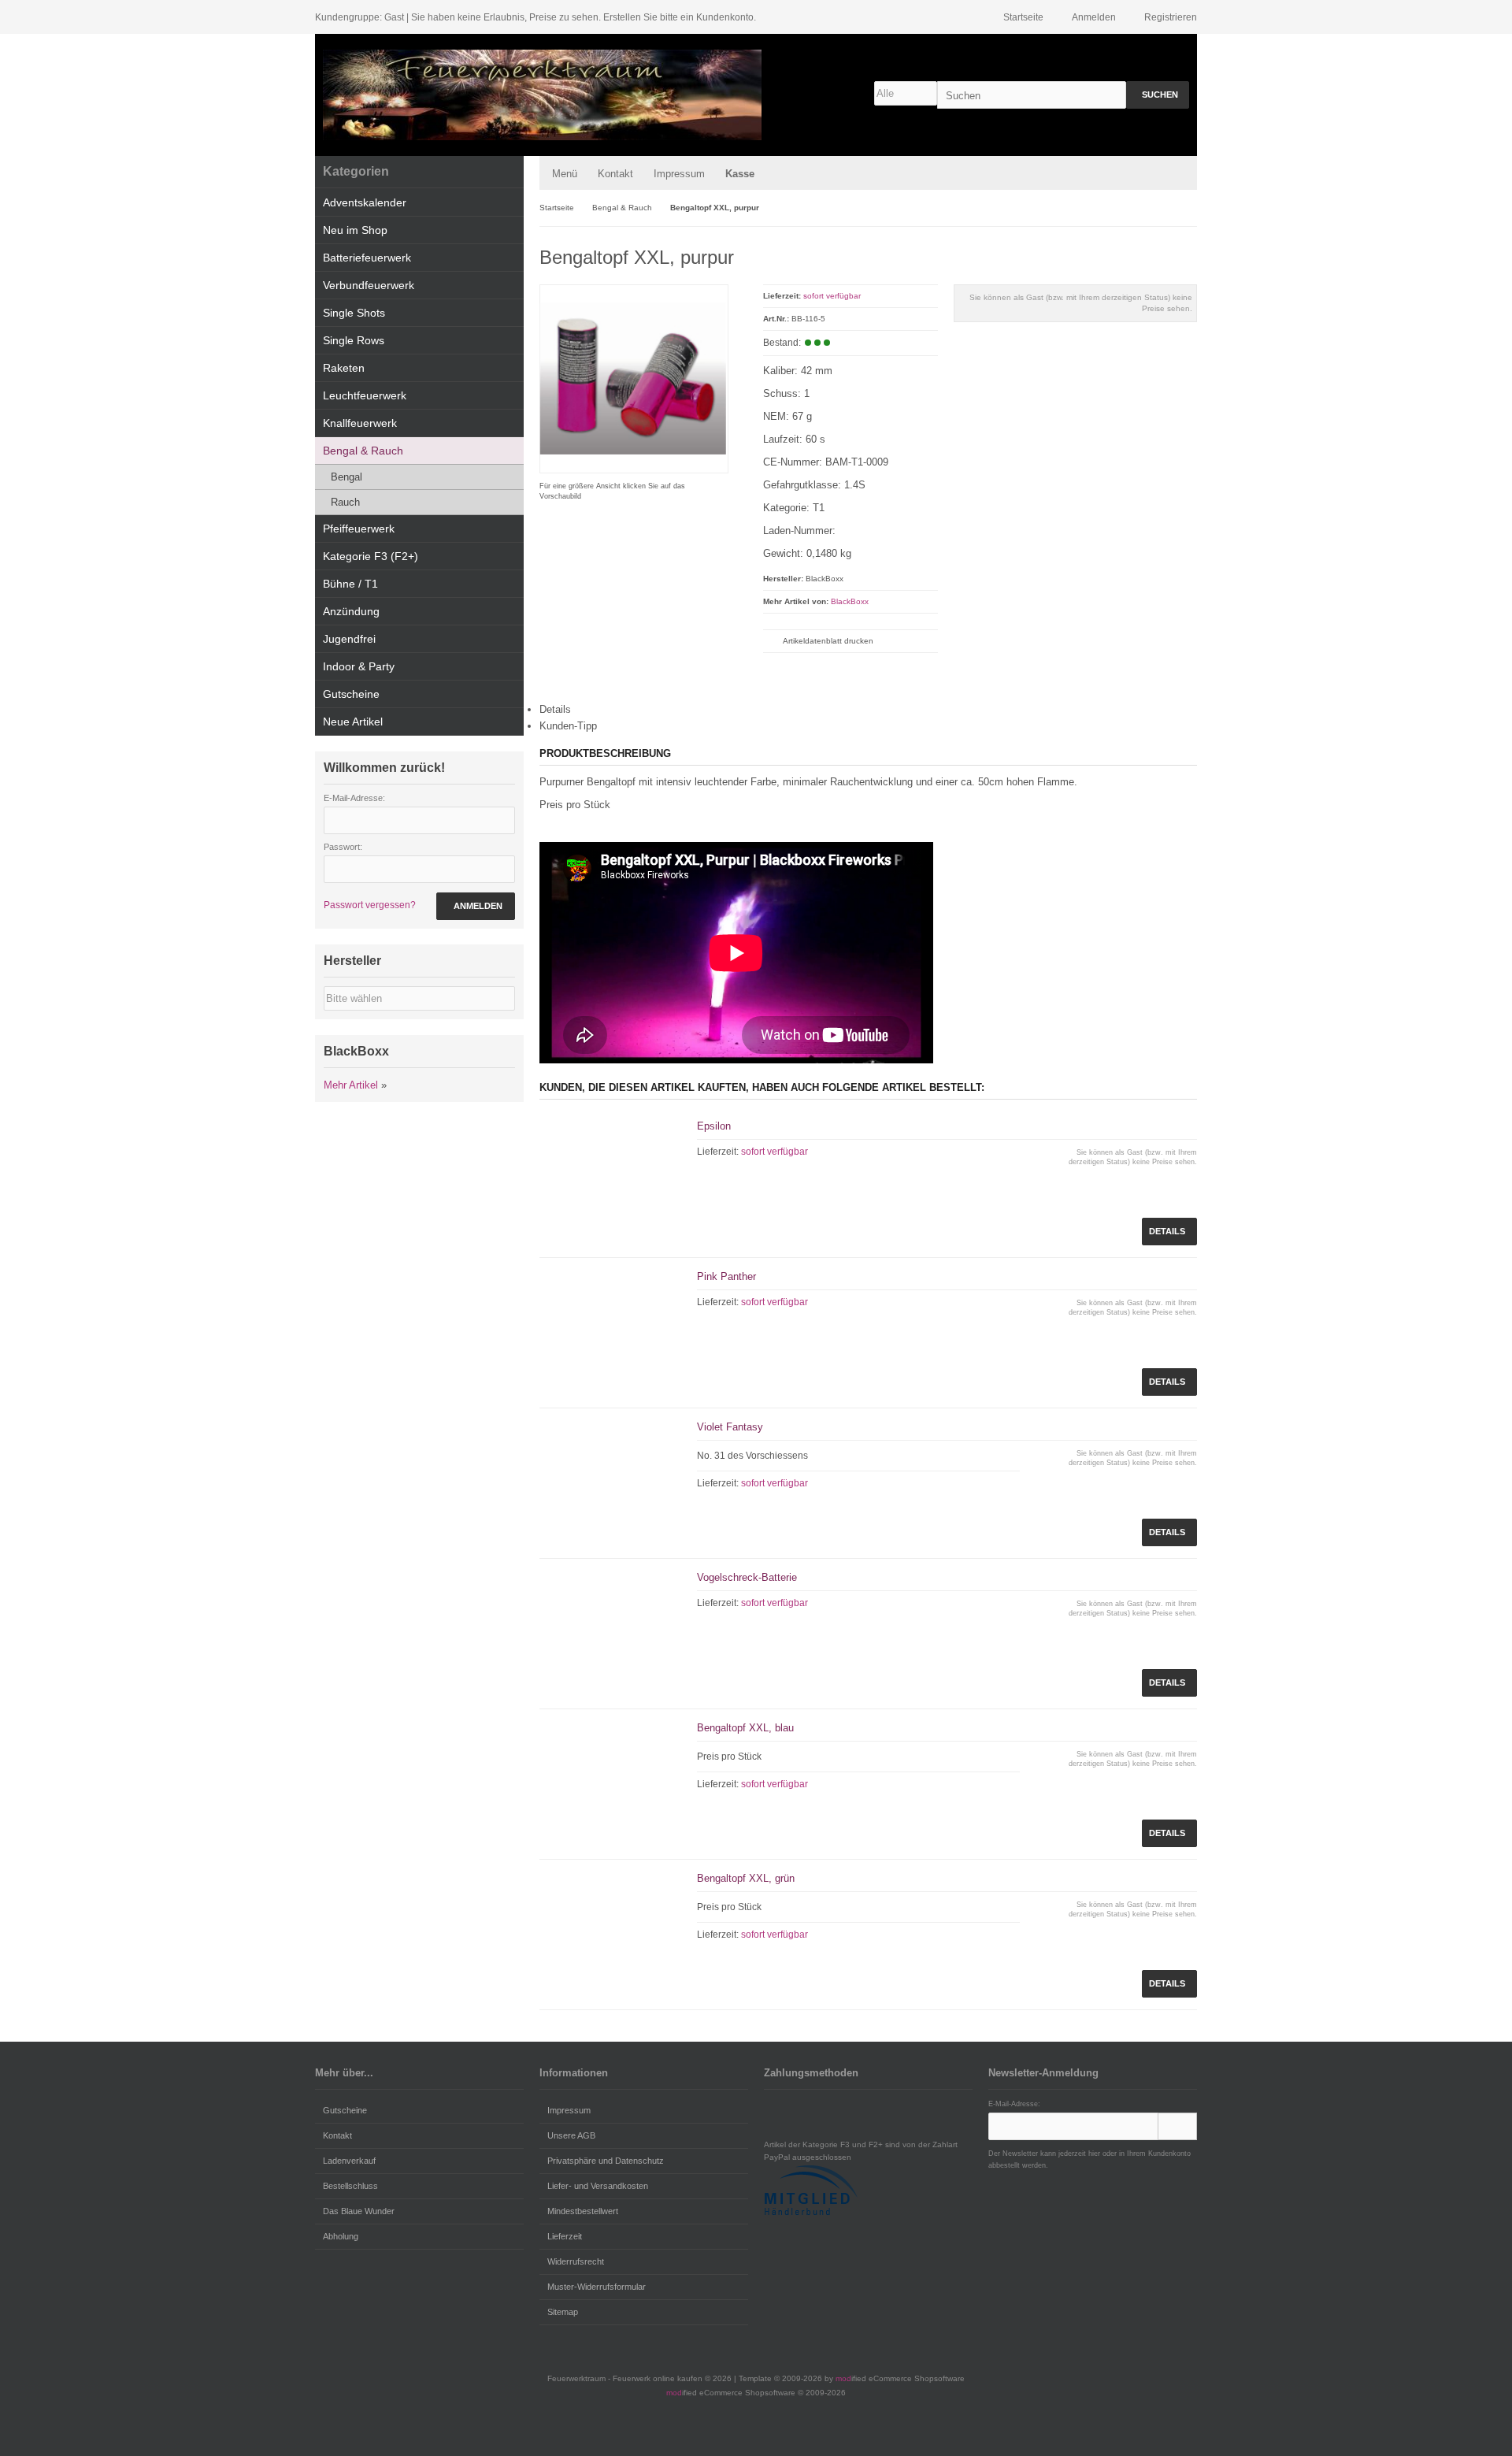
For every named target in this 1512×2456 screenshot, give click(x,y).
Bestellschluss (350, 2186)
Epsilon (714, 1126)
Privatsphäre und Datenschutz (606, 2161)
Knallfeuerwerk (360, 423)
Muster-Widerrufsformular (597, 2287)
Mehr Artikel (351, 1085)
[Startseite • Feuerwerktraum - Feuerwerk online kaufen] (542, 95)
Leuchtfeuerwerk (365, 395)
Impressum (679, 174)
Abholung (341, 2236)
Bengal (346, 477)
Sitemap (563, 2312)
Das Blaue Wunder (359, 2211)
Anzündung (351, 611)
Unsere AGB (571, 2135)
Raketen (344, 368)
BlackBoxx (850, 601)
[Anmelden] (1177, 2126)
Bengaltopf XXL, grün (746, 1878)
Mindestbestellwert (583, 2211)
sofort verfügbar (832, 296)
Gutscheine (351, 694)
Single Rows (354, 340)
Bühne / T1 (350, 584)
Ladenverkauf (349, 2161)
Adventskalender (365, 202)
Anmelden (476, 906)
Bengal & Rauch (363, 451)
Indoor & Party (359, 666)
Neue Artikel (353, 722)
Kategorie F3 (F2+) (371, 556)
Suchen (1158, 95)
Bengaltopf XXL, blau (745, 1728)
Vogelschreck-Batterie (747, 1577)
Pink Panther (726, 1276)
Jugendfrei (349, 639)
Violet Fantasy (730, 1427)
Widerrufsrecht (576, 2261)
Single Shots (354, 313)
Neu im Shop (355, 230)
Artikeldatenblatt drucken (828, 641)
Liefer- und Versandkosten (598, 2186)
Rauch (345, 502)
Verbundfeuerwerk (369, 285)
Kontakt (615, 174)
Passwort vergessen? (370, 905)
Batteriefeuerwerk (367, 258)
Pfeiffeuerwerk (359, 529)
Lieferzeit (565, 2236)
